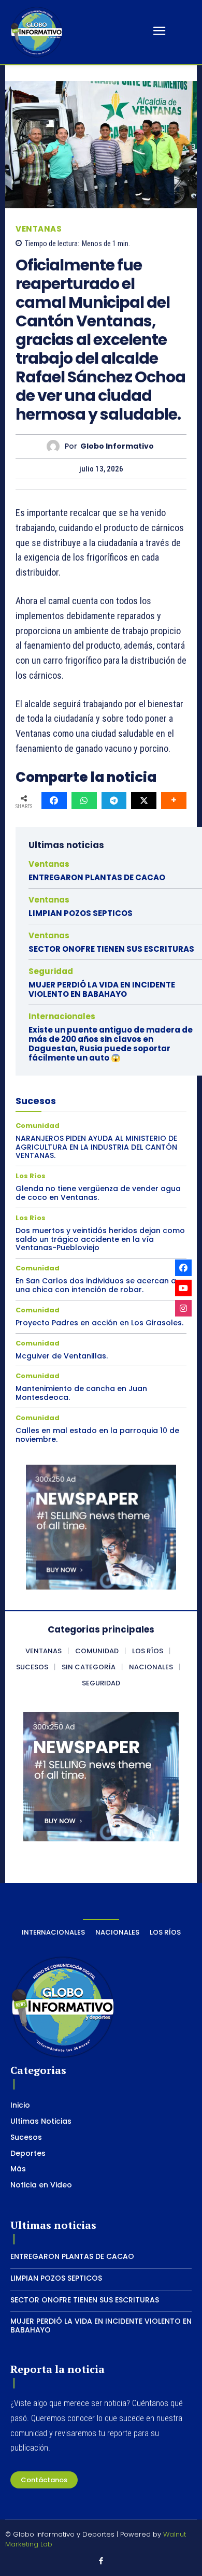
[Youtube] (183, 1288)
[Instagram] (183, 1308)
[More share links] (174, 800)
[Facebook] (101, 2561)
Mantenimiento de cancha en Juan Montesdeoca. (81, 1393)
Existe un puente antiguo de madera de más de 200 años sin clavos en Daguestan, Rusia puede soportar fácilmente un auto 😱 (111, 1044)
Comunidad (38, 1126)
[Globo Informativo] (56, 446)
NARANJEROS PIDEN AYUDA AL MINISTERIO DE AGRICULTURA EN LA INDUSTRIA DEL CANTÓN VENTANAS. (96, 1147)
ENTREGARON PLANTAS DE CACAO (97, 877)
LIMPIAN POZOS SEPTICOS (81, 913)
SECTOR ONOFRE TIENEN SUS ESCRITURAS (111, 949)
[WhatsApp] (84, 800)
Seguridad (51, 971)
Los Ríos (31, 1176)
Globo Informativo (117, 446)
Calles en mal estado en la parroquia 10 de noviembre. (97, 1435)
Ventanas (39, 229)
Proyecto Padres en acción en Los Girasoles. (99, 1323)
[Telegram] (114, 800)
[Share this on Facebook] (54, 800)
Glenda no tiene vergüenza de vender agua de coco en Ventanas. (98, 1193)
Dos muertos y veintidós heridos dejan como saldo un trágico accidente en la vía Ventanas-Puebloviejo (100, 1239)
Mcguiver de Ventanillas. (62, 1356)
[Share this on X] (144, 800)
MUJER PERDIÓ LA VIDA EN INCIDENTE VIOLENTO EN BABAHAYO (102, 989)
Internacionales (62, 1016)
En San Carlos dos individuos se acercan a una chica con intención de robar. (96, 1285)
